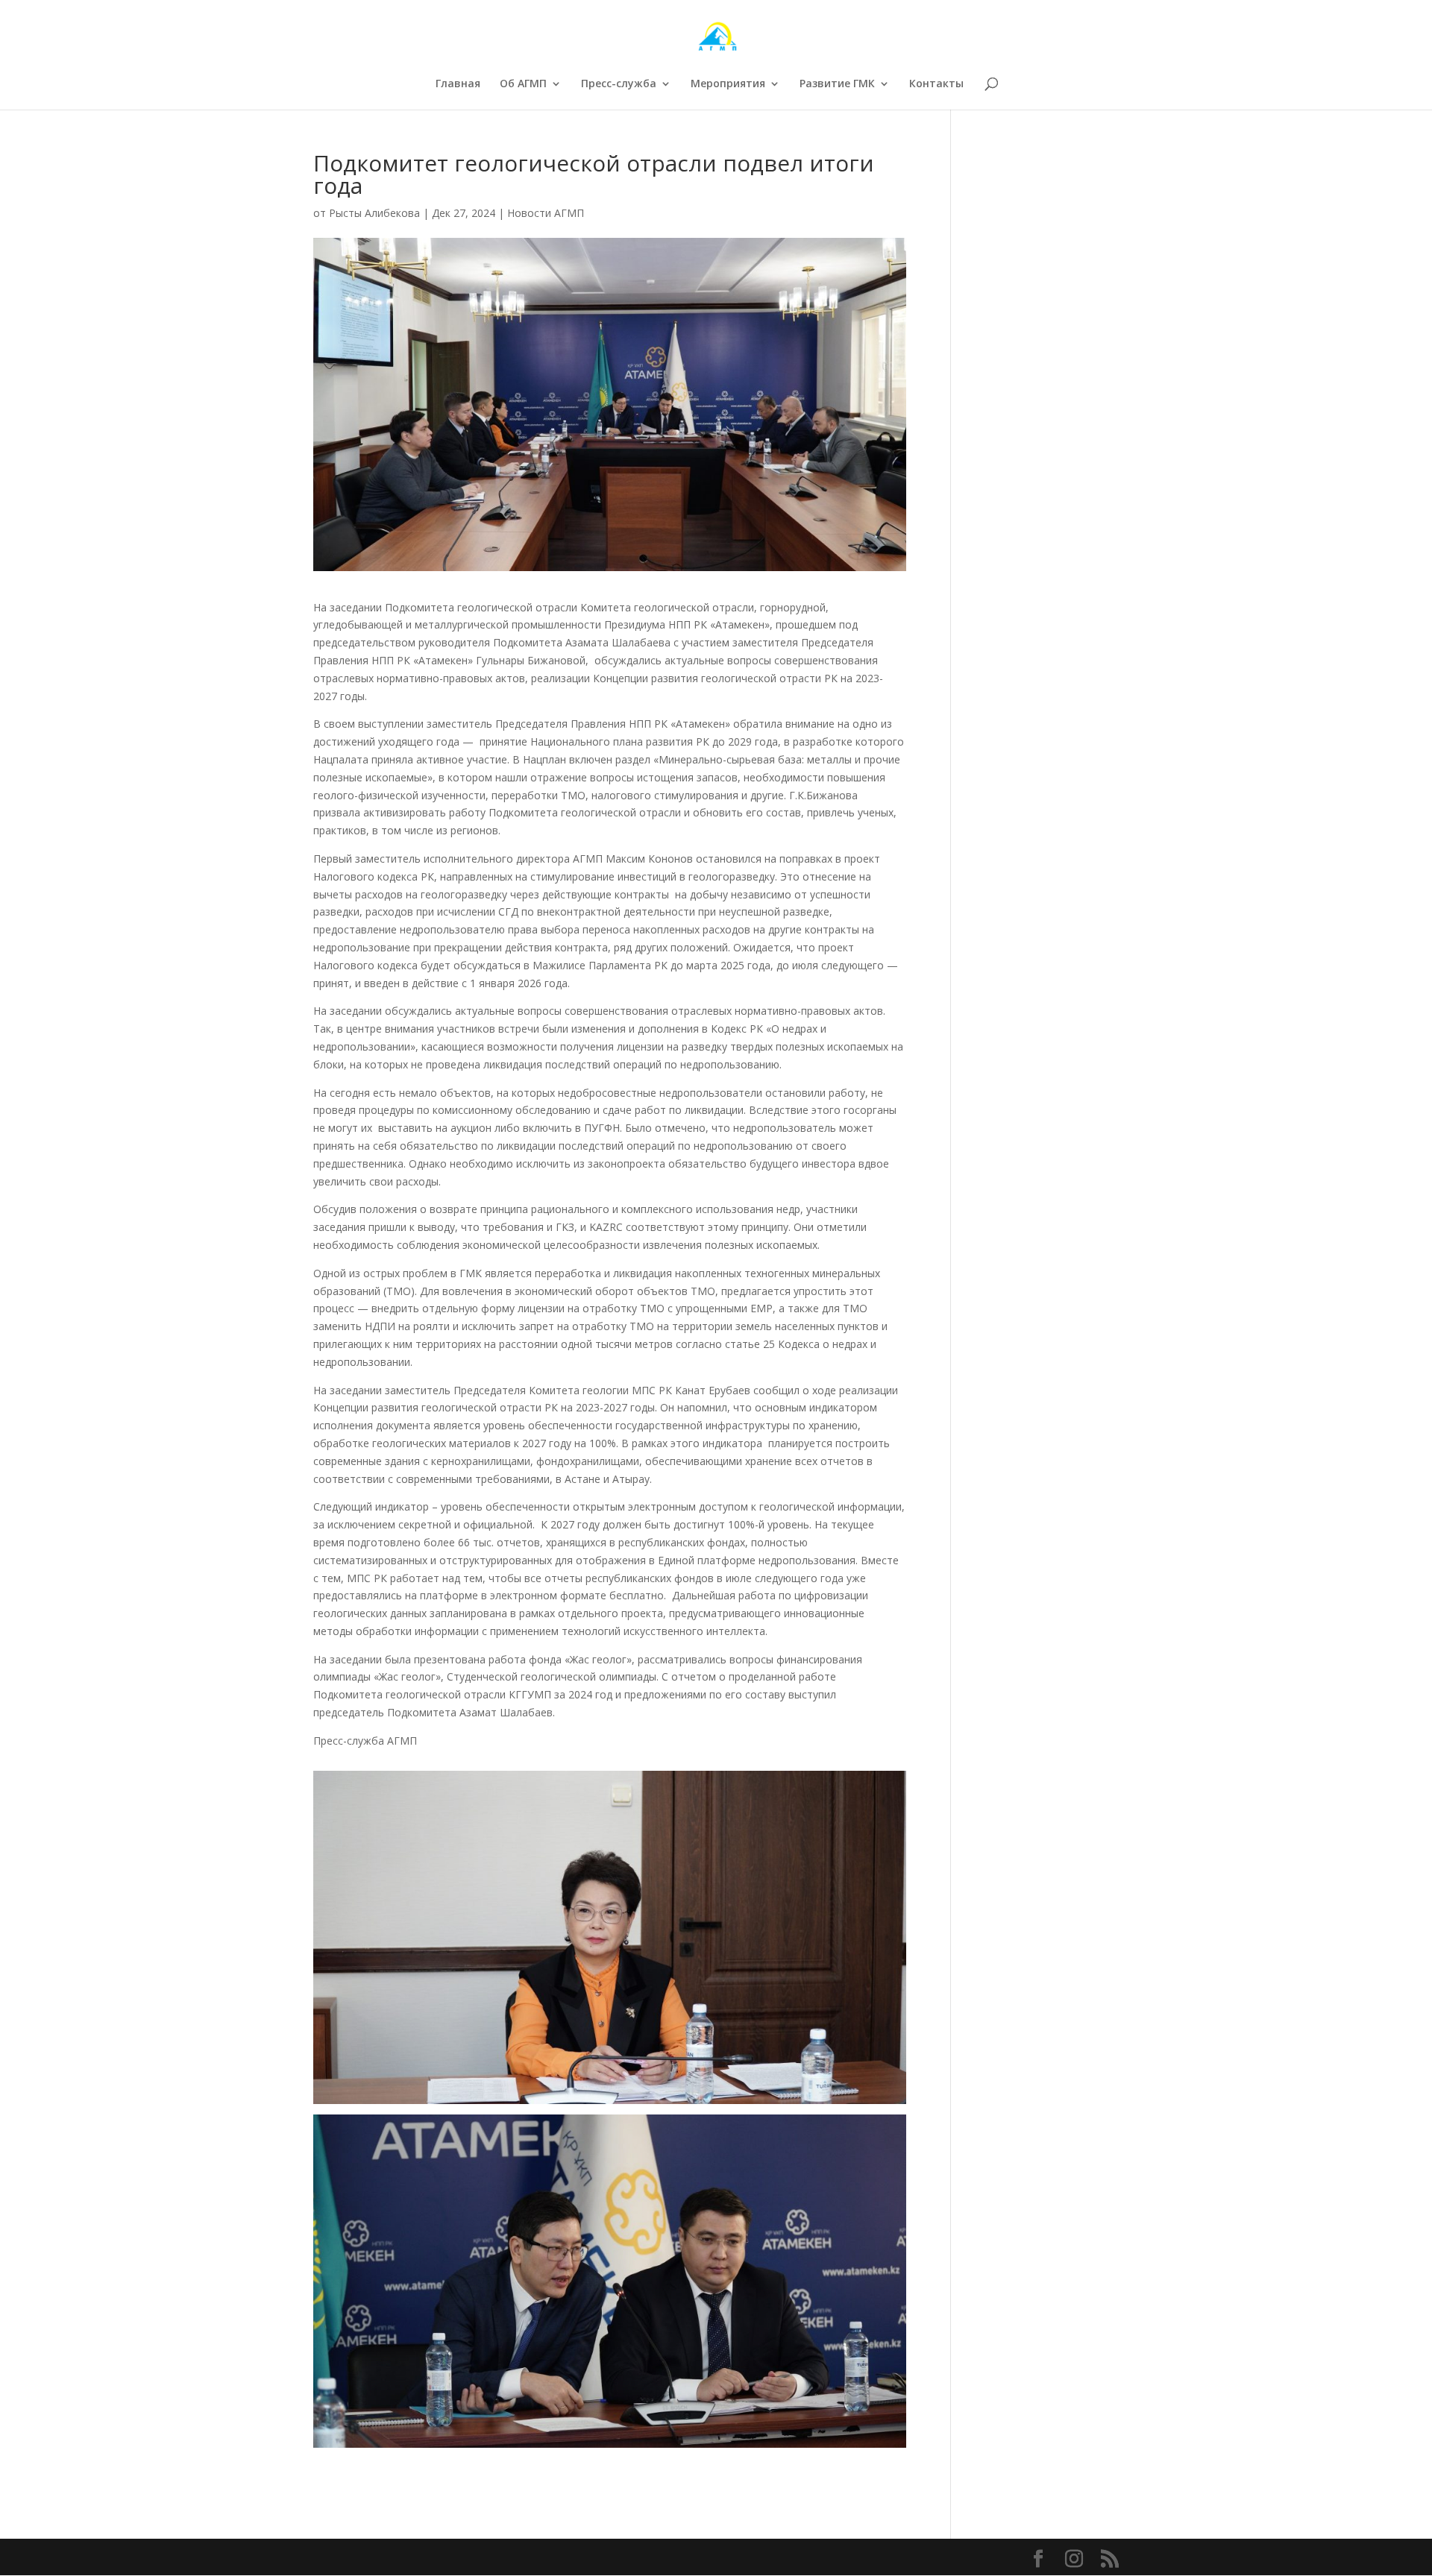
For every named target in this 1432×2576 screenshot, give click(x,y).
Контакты (936, 84)
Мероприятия (728, 84)
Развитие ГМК (837, 84)
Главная (458, 84)
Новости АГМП (546, 213)
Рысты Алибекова (374, 213)
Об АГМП (523, 84)
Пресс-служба (619, 84)
